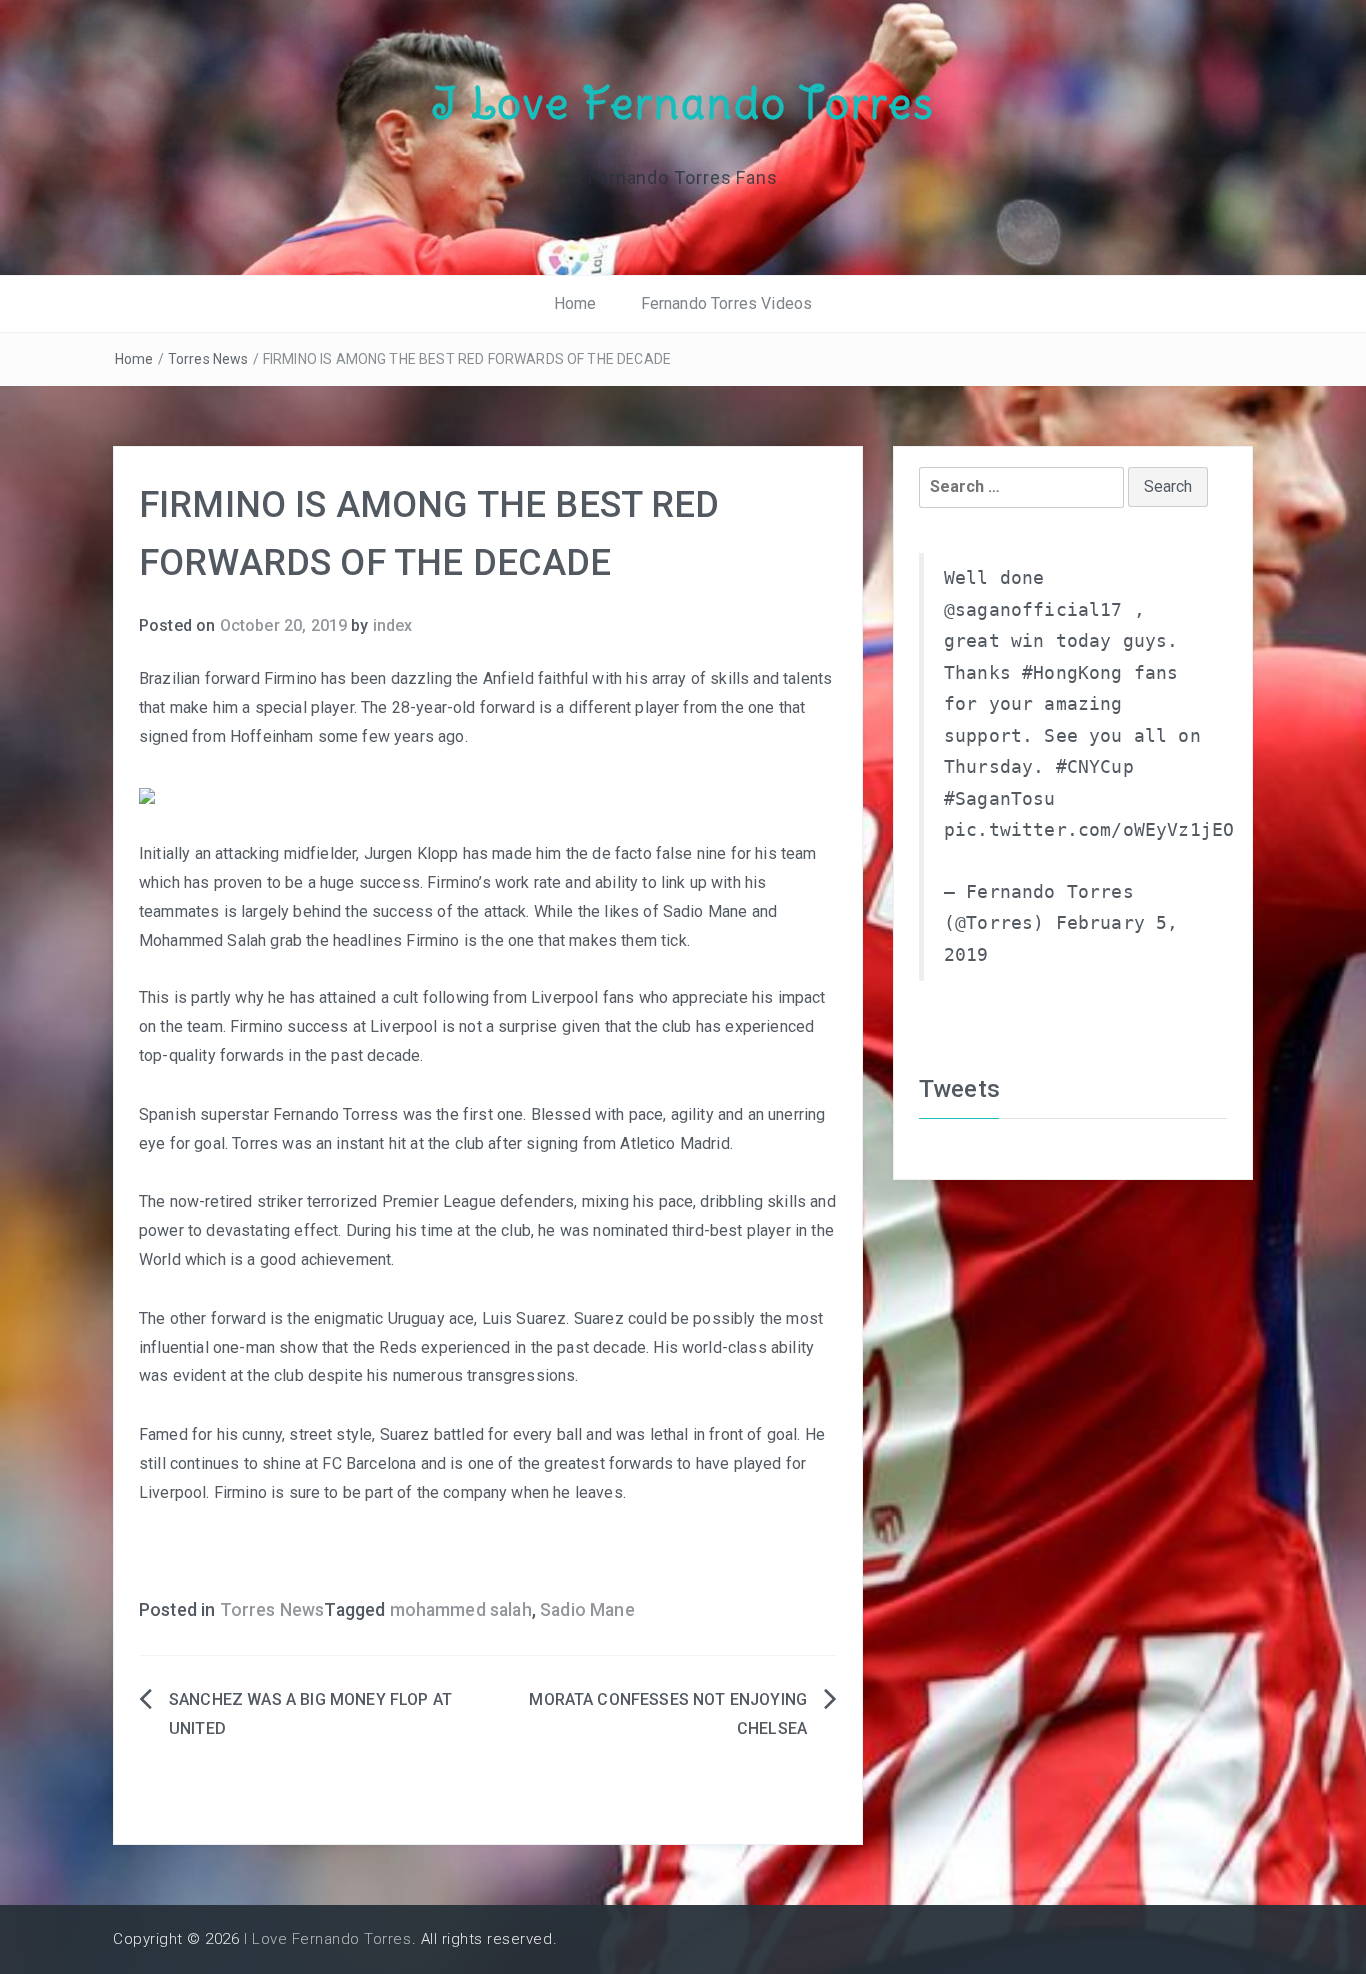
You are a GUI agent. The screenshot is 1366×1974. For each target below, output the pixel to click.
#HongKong (1072, 673)
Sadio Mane (587, 1610)
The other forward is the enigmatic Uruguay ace (306, 1318)
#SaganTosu (1000, 799)
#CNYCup (1095, 767)
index (393, 625)
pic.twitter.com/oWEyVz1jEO (1089, 830)
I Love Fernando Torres (683, 103)
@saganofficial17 (1033, 610)
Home (575, 303)
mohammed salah (461, 1610)
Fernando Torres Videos (727, 303)
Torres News (208, 359)
